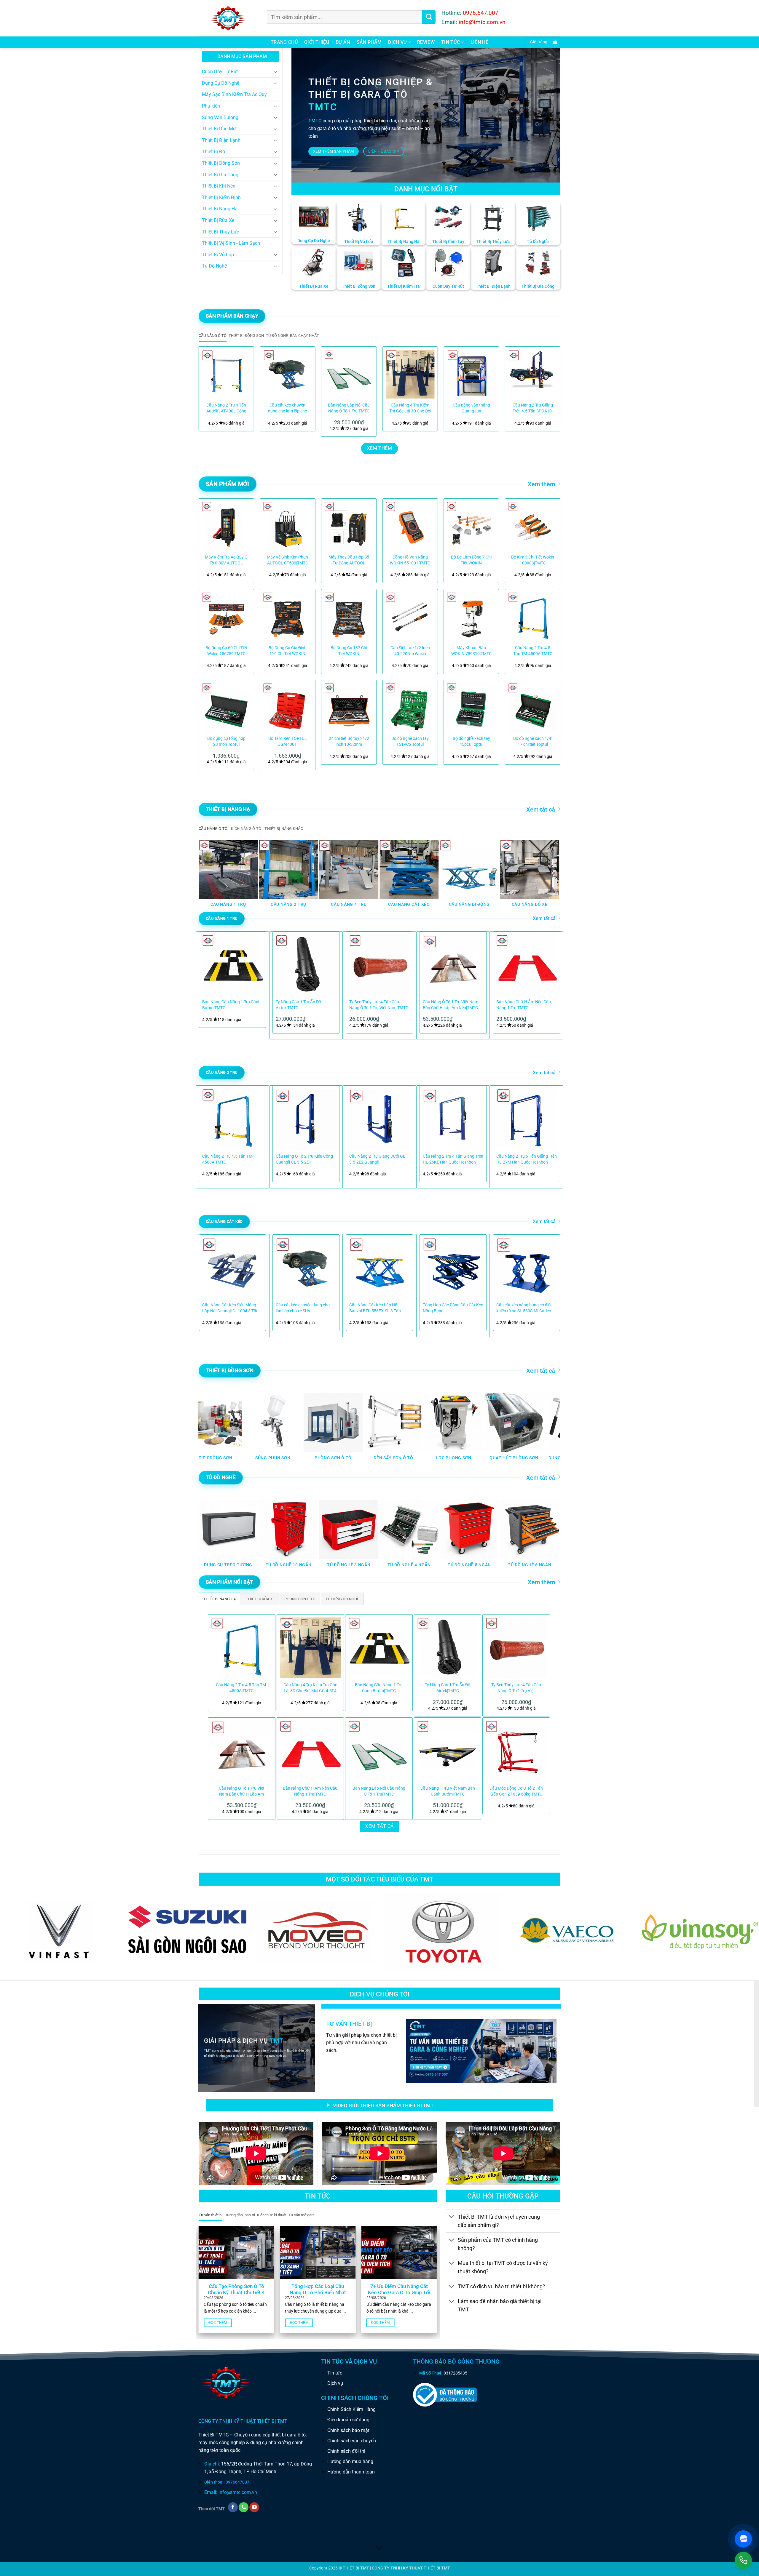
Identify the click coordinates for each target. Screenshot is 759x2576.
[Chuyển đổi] (276, 72)
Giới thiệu (317, 42)
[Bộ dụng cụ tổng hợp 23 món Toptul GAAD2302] (226, 707)
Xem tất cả (541, 809)
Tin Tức (451, 42)
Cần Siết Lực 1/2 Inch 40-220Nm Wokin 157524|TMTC (410, 651)
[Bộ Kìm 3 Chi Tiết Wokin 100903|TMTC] (533, 526)
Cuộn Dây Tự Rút (220, 72)
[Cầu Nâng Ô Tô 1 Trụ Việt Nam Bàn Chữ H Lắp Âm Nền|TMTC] (242, 1751)
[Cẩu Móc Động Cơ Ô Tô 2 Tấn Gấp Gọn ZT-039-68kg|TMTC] (516, 1751)
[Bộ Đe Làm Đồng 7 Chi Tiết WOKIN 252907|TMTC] (471, 526)
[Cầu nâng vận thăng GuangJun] (471, 374)
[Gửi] (429, 17)
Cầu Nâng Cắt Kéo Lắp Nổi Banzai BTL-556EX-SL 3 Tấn (375, 1308)
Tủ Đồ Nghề (214, 266)
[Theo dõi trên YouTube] (254, 2507)
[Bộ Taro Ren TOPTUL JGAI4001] (287, 707)
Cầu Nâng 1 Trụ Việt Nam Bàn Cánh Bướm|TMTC (448, 1791)
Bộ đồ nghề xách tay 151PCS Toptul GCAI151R (410, 742)
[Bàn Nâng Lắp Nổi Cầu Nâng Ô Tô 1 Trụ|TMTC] (349, 374)
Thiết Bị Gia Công (220, 175)
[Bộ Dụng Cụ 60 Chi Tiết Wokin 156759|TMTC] (226, 617)
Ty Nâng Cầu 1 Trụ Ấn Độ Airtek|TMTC (298, 1005)
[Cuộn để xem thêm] (379, 2548)
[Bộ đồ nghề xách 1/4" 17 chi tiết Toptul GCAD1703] (533, 707)
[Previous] (211, 389)
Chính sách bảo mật (348, 2430)
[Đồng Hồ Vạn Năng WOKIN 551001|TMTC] (410, 526)
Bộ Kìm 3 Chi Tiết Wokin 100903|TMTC (533, 560)
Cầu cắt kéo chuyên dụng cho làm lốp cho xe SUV (288, 408)
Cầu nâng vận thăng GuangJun (471, 408)
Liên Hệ (479, 42)
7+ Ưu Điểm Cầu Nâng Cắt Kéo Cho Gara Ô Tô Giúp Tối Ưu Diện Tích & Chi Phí (399, 2293)
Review (426, 42)
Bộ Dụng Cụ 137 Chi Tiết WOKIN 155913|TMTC (349, 651)
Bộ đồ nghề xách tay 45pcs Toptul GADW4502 (471, 742)
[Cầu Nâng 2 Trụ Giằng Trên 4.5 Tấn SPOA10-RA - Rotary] (533, 374)
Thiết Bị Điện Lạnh (221, 140)
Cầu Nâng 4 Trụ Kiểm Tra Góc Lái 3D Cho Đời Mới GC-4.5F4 (410, 408)
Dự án (343, 42)
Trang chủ (284, 42)
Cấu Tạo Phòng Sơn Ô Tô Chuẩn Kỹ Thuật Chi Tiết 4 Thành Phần (236, 2293)
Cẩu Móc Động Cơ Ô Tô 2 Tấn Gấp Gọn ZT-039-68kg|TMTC (516, 1791)
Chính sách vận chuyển (352, 2441)
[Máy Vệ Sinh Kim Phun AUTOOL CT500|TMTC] (287, 526)
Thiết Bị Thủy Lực (220, 232)
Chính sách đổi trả (346, 2451)
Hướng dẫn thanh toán (351, 2472)
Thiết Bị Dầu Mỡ (219, 129)
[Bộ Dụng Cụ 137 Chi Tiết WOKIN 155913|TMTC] (349, 617)
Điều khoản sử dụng (348, 2420)
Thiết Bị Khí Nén (219, 186)
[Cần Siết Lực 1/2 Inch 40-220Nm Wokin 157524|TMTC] (410, 617)
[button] (542, 42)
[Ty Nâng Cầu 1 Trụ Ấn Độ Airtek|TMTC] (448, 1648)
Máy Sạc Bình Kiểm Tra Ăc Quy (234, 94)
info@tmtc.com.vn (238, 2492)
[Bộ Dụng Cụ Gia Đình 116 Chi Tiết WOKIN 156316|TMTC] (287, 617)
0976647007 (237, 2482)
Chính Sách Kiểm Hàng (351, 2409)
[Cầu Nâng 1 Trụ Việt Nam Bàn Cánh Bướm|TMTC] (448, 1751)
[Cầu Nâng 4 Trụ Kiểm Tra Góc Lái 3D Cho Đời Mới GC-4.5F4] (410, 374)
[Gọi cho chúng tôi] (244, 2507)
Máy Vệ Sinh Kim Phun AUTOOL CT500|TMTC (287, 560)
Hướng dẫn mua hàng (350, 2461)
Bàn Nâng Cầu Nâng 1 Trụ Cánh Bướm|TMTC (231, 1005)
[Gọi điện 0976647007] (743, 2560)
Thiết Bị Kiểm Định (221, 197)
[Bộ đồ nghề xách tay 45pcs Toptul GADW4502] (471, 707)
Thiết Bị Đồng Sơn (221, 163)
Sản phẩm (369, 42)
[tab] (213, 336)
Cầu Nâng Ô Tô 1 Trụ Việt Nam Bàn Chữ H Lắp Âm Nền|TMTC (451, 1005)
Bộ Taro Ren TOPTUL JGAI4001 (288, 741)
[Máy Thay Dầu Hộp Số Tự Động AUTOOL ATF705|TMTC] (349, 526)
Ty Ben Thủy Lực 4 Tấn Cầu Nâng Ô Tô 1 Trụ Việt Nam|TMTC (379, 1005)
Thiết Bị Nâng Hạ (220, 209)
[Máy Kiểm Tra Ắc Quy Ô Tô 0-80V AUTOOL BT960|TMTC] (226, 526)
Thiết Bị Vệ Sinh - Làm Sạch (231, 243)
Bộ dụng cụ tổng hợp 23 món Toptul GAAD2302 (226, 742)
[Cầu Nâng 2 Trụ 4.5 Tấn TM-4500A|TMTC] (533, 617)
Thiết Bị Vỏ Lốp (218, 255)
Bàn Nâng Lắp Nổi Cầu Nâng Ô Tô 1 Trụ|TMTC (349, 408)
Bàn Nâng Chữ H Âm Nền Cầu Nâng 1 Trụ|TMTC (524, 1005)
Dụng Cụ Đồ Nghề (221, 83)
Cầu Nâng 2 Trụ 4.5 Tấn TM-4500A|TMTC (533, 651)
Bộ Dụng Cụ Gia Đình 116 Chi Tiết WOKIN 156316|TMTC (288, 651)
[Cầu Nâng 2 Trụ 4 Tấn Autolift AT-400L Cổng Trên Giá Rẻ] (226, 374)
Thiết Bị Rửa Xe (218, 220)
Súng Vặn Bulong (220, 117)
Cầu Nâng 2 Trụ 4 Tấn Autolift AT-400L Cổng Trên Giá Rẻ (226, 408)
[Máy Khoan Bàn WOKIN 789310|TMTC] (471, 617)
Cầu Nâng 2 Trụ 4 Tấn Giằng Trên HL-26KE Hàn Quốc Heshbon (453, 1159)
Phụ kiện (211, 106)
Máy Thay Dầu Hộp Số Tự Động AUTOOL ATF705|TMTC (349, 560)
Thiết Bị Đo (213, 152)
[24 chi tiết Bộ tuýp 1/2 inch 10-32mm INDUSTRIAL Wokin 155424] (349, 707)
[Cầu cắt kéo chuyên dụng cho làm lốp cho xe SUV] (287, 374)
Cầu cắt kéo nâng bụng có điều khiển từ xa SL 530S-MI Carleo (524, 1308)
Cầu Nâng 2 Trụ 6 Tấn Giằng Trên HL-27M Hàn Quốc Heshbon (527, 1159)
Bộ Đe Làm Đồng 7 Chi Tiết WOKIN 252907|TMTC (471, 560)
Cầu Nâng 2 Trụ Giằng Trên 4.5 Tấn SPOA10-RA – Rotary (533, 408)
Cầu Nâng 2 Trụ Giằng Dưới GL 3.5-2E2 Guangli (377, 1159)
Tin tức (335, 2373)
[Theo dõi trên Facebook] (233, 2507)
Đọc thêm (218, 2323)
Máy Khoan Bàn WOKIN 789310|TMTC (471, 651)
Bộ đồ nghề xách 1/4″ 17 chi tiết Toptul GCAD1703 (533, 742)
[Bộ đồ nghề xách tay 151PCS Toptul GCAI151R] (410, 707)
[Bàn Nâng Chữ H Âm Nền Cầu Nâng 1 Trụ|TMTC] (310, 1751)
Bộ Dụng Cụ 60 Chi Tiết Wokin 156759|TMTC (226, 651)
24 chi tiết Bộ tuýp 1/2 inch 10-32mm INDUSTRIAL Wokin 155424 (349, 742)
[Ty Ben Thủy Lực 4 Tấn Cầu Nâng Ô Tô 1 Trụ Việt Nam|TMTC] (516, 1648)
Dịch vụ (397, 42)
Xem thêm (541, 484)
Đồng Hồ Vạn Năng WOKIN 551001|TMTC (410, 560)
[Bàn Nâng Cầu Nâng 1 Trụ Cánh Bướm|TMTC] (379, 1648)
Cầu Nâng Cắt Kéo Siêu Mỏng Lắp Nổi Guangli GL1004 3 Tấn (230, 1308)
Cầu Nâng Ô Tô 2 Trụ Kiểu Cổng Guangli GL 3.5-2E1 (304, 1159)
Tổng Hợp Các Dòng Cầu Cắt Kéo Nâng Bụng (453, 1308)
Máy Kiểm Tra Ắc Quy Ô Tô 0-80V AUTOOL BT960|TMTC (226, 560)
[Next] (548, 389)
